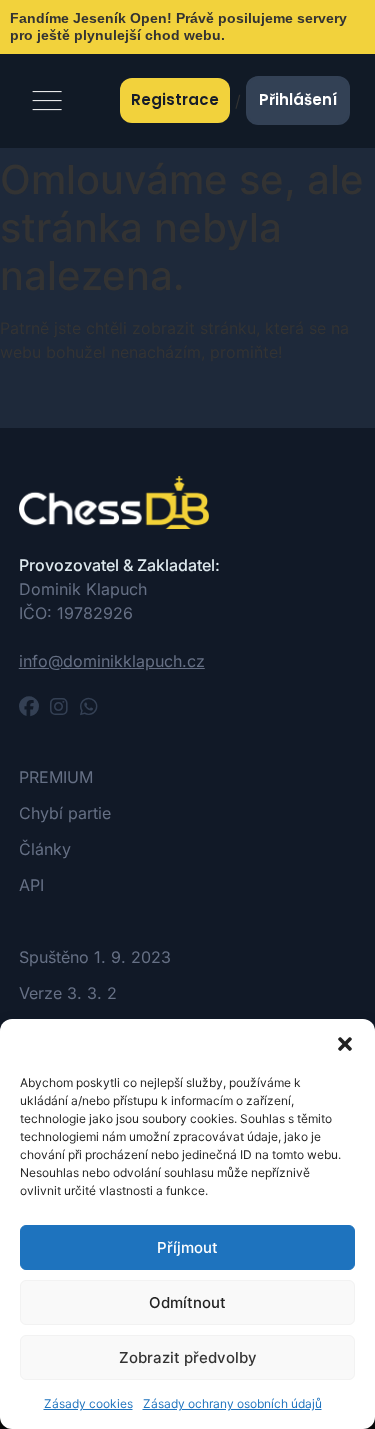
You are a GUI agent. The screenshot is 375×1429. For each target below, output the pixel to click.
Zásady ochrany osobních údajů (232, 1403)
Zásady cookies (88, 1403)
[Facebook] (29, 707)
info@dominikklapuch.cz (112, 661)
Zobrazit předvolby (188, 1357)
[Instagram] (59, 707)
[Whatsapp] (89, 707)
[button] (345, 1044)
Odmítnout (187, 1302)
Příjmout (187, 1247)
